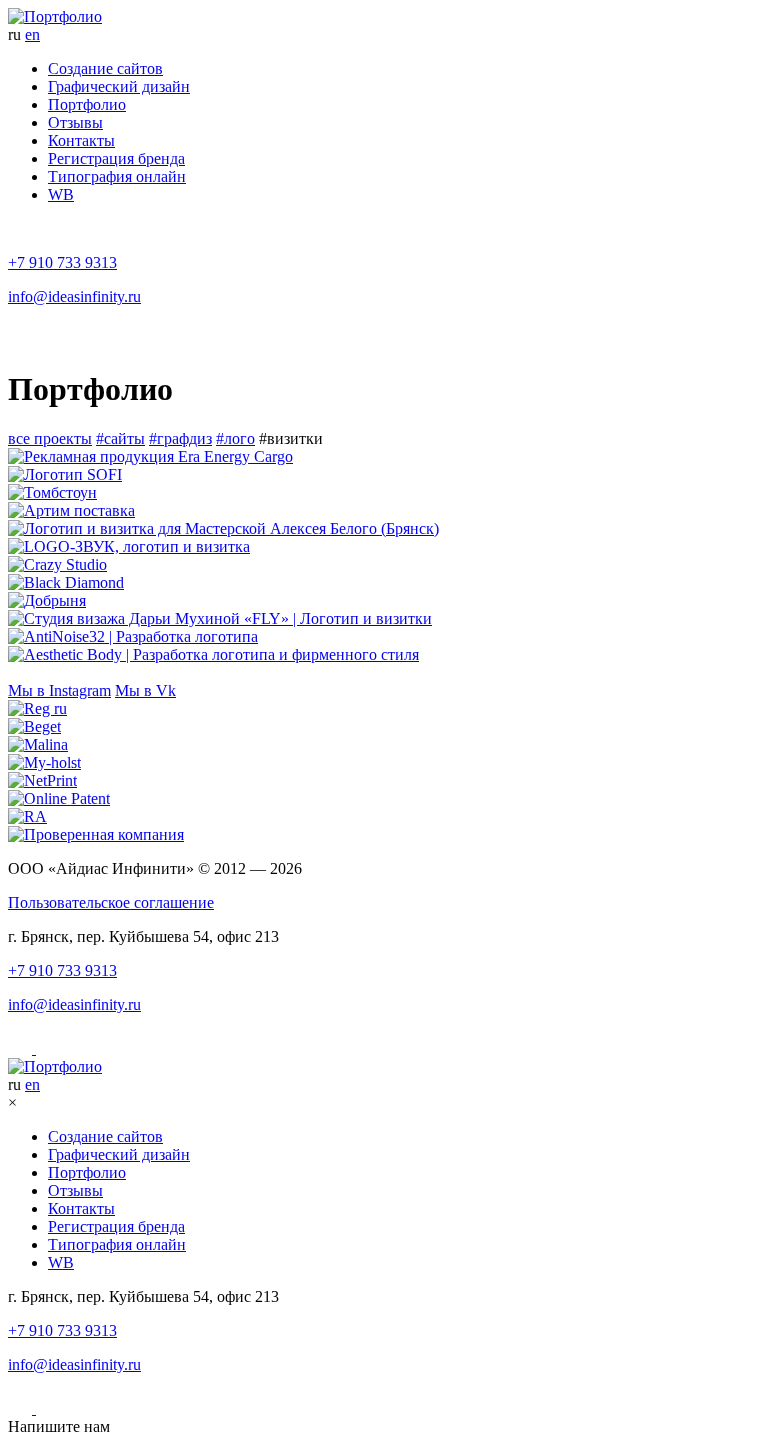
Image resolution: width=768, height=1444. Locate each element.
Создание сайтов (105, 68)
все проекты (50, 438)
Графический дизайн (119, 86)
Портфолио (87, 104)
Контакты (81, 140)
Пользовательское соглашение (111, 902)
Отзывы (75, 122)
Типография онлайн (117, 176)
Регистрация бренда (116, 158)
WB (61, 194)
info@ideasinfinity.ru (74, 296)
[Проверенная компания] (384, 835)
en (32, 34)
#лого (235, 438)
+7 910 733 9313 (62, 262)
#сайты (120, 438)
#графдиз (180, 438)
